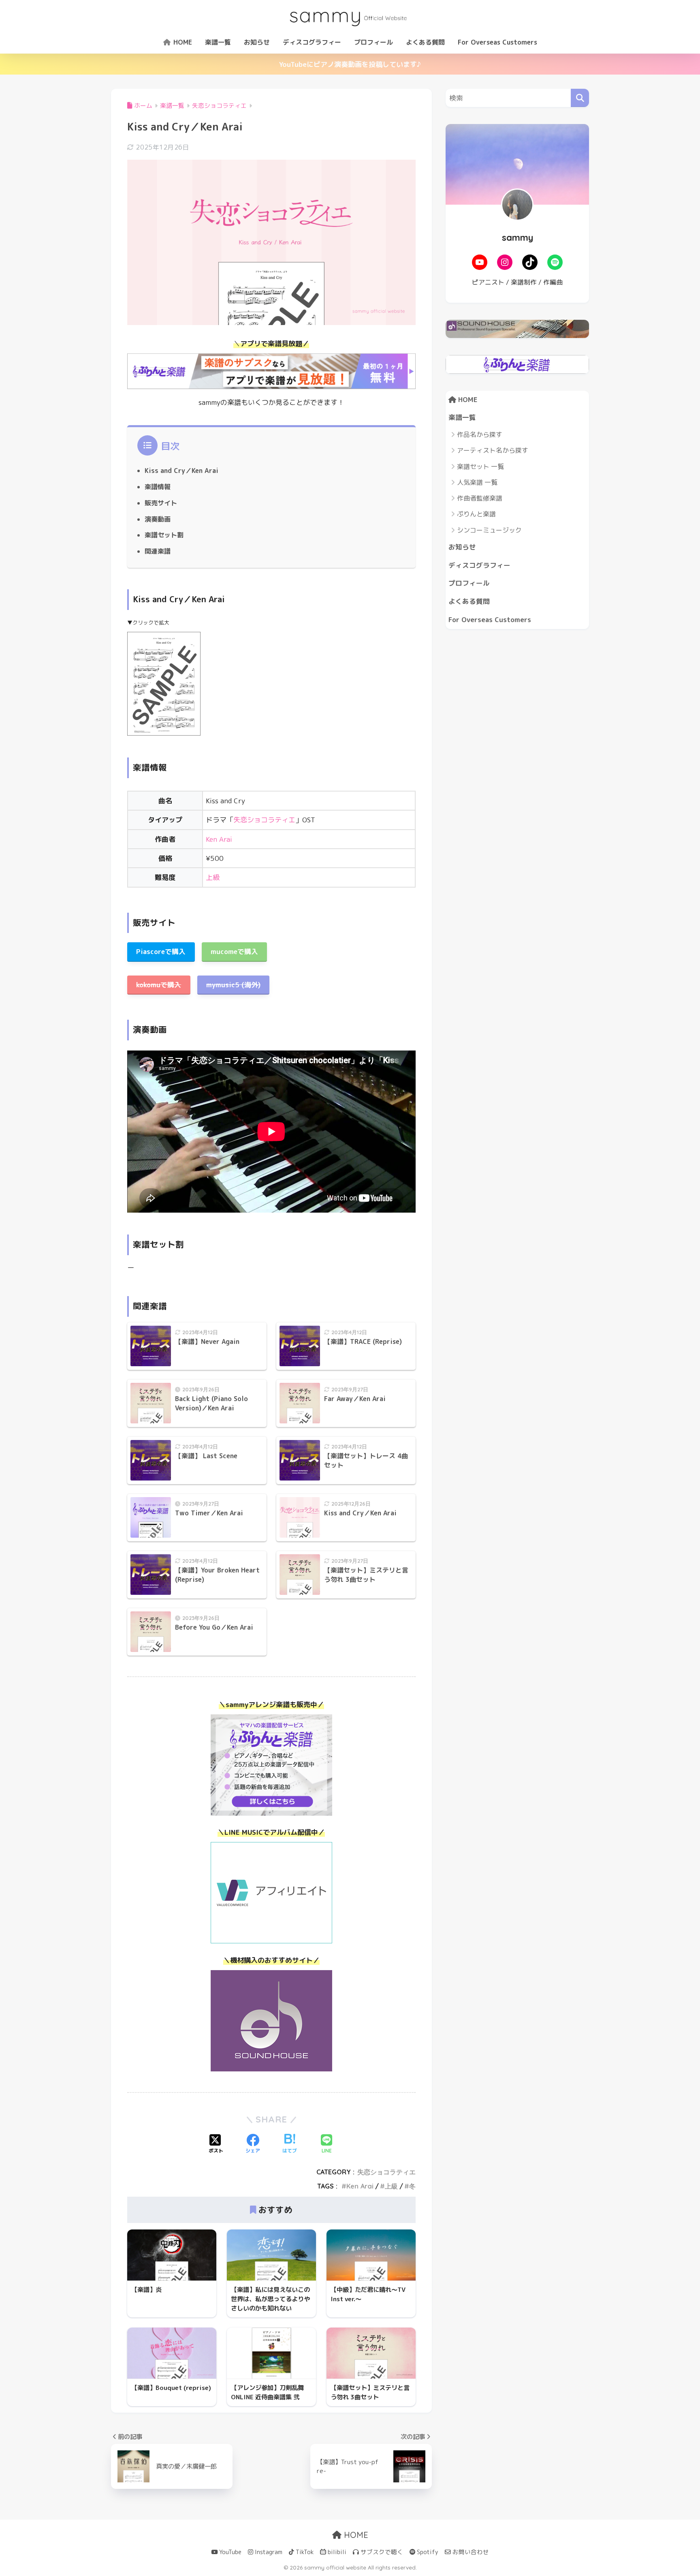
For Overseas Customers (497, 42)
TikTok (304, 2552)
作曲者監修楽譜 (480, 498)
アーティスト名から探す (493, 450)
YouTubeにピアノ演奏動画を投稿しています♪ (350, 64)
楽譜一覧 (218, 42)
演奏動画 (158, 519)
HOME (182, 42)
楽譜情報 (158, 487)
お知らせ (257, 42)
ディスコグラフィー (312, 42)
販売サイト (161, 503)
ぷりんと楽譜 (476, 514)
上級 (213, 877)
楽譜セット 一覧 (480, 466)
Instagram (268, 2552)
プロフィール (373, 42)
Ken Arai (219, 839)
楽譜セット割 (164, 535)
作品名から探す (480, 434)
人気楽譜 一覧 (477, 482)
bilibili (336, 2552)
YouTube (229, 2552)
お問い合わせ (470, 2552)
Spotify (427, 2552)
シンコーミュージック (489, 530)
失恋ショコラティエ (264, 820)
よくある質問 (425, 42)
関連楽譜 (158, 551)
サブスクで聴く (381, 2552)
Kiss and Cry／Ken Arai (181, 471)
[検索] (580, 98)
